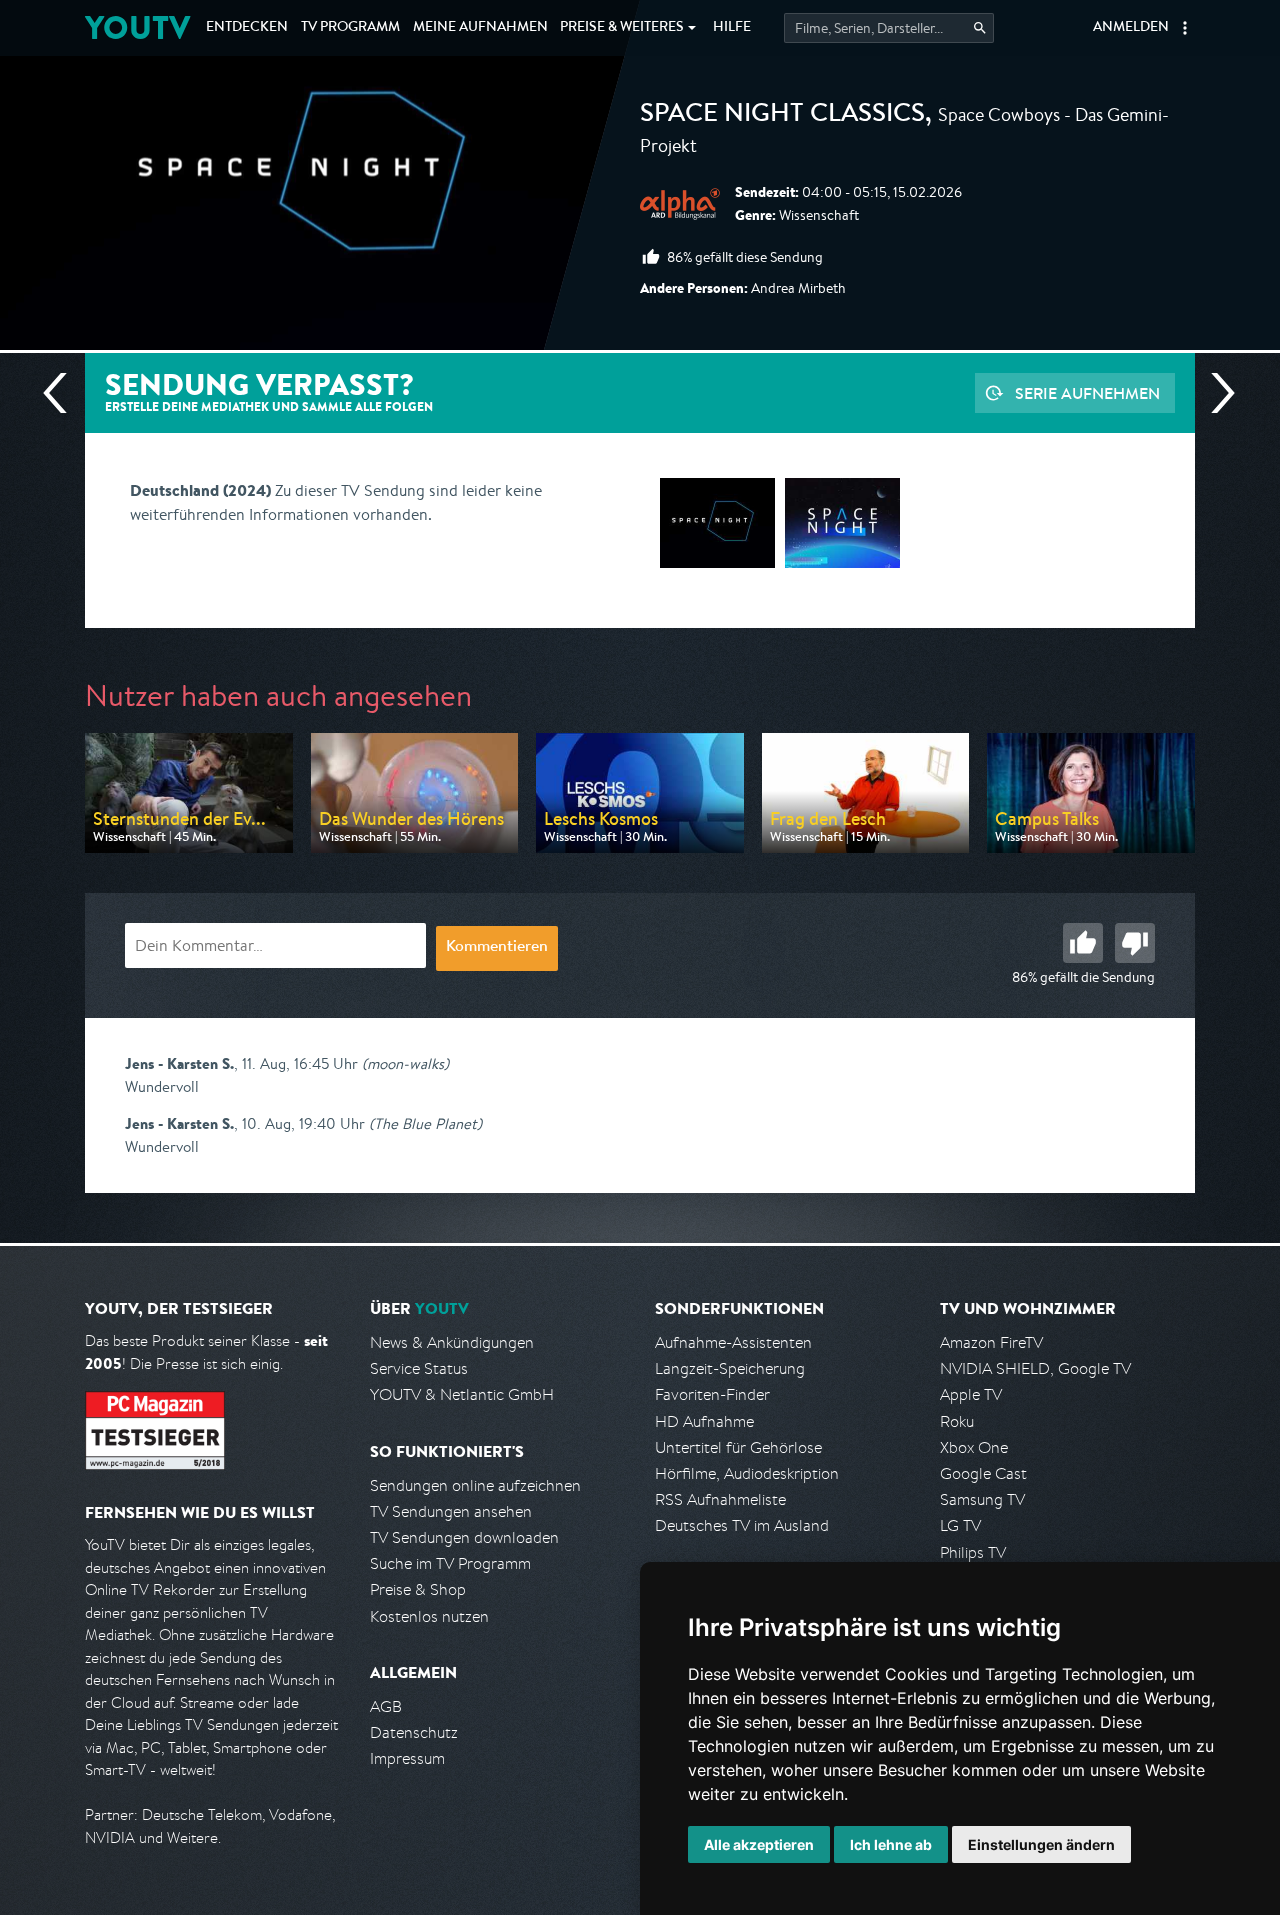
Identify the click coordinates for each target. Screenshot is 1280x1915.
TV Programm (350, 28)
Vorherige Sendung (63, 393)
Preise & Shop (418, 1589)
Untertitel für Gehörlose (738, 1447)
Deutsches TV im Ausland (742, 1525)
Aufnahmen (480, 28)
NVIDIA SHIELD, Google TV (1035, 1368)
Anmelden (1131, 28)
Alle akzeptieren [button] (759, 1844)
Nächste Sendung (1215, 393)
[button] (1185, 28)
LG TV (960, 1525)
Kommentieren (497, 948)
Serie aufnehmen (1087, 393)
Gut (1083, 943)
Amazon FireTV (991, 1342)
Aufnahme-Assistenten (733, 1342)
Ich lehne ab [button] (891, 1844)
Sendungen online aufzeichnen (475, 1485)
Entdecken (247, 28)
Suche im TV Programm (450, 1563)
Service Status (419, 1368)
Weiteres (622, 28)
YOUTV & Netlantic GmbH (462, 1394)
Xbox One (974, 1447)
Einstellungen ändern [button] (1041, 1844)
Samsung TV (982, 1499)
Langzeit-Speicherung (730, 1368)
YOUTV (137, 27)
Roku (957, 1421)
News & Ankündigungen (452, 1342)
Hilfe (732, 28)
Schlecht (1135, 943)
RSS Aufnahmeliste (720, 1499)
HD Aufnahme (704, 1421)
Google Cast (983, 1473)
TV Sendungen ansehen (451, 1511)
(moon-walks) (405, 1063)
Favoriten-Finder (712, 1394)
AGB (386, 1706)
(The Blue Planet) (425, 1123)
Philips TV (973, 1552)
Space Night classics (782, 116)
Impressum (407, 1758)
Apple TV (971, 1394)
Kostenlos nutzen (429, 1616)
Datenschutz (414, 1732)
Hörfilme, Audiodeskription (747, 1473)
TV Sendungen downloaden (464, 1537)
